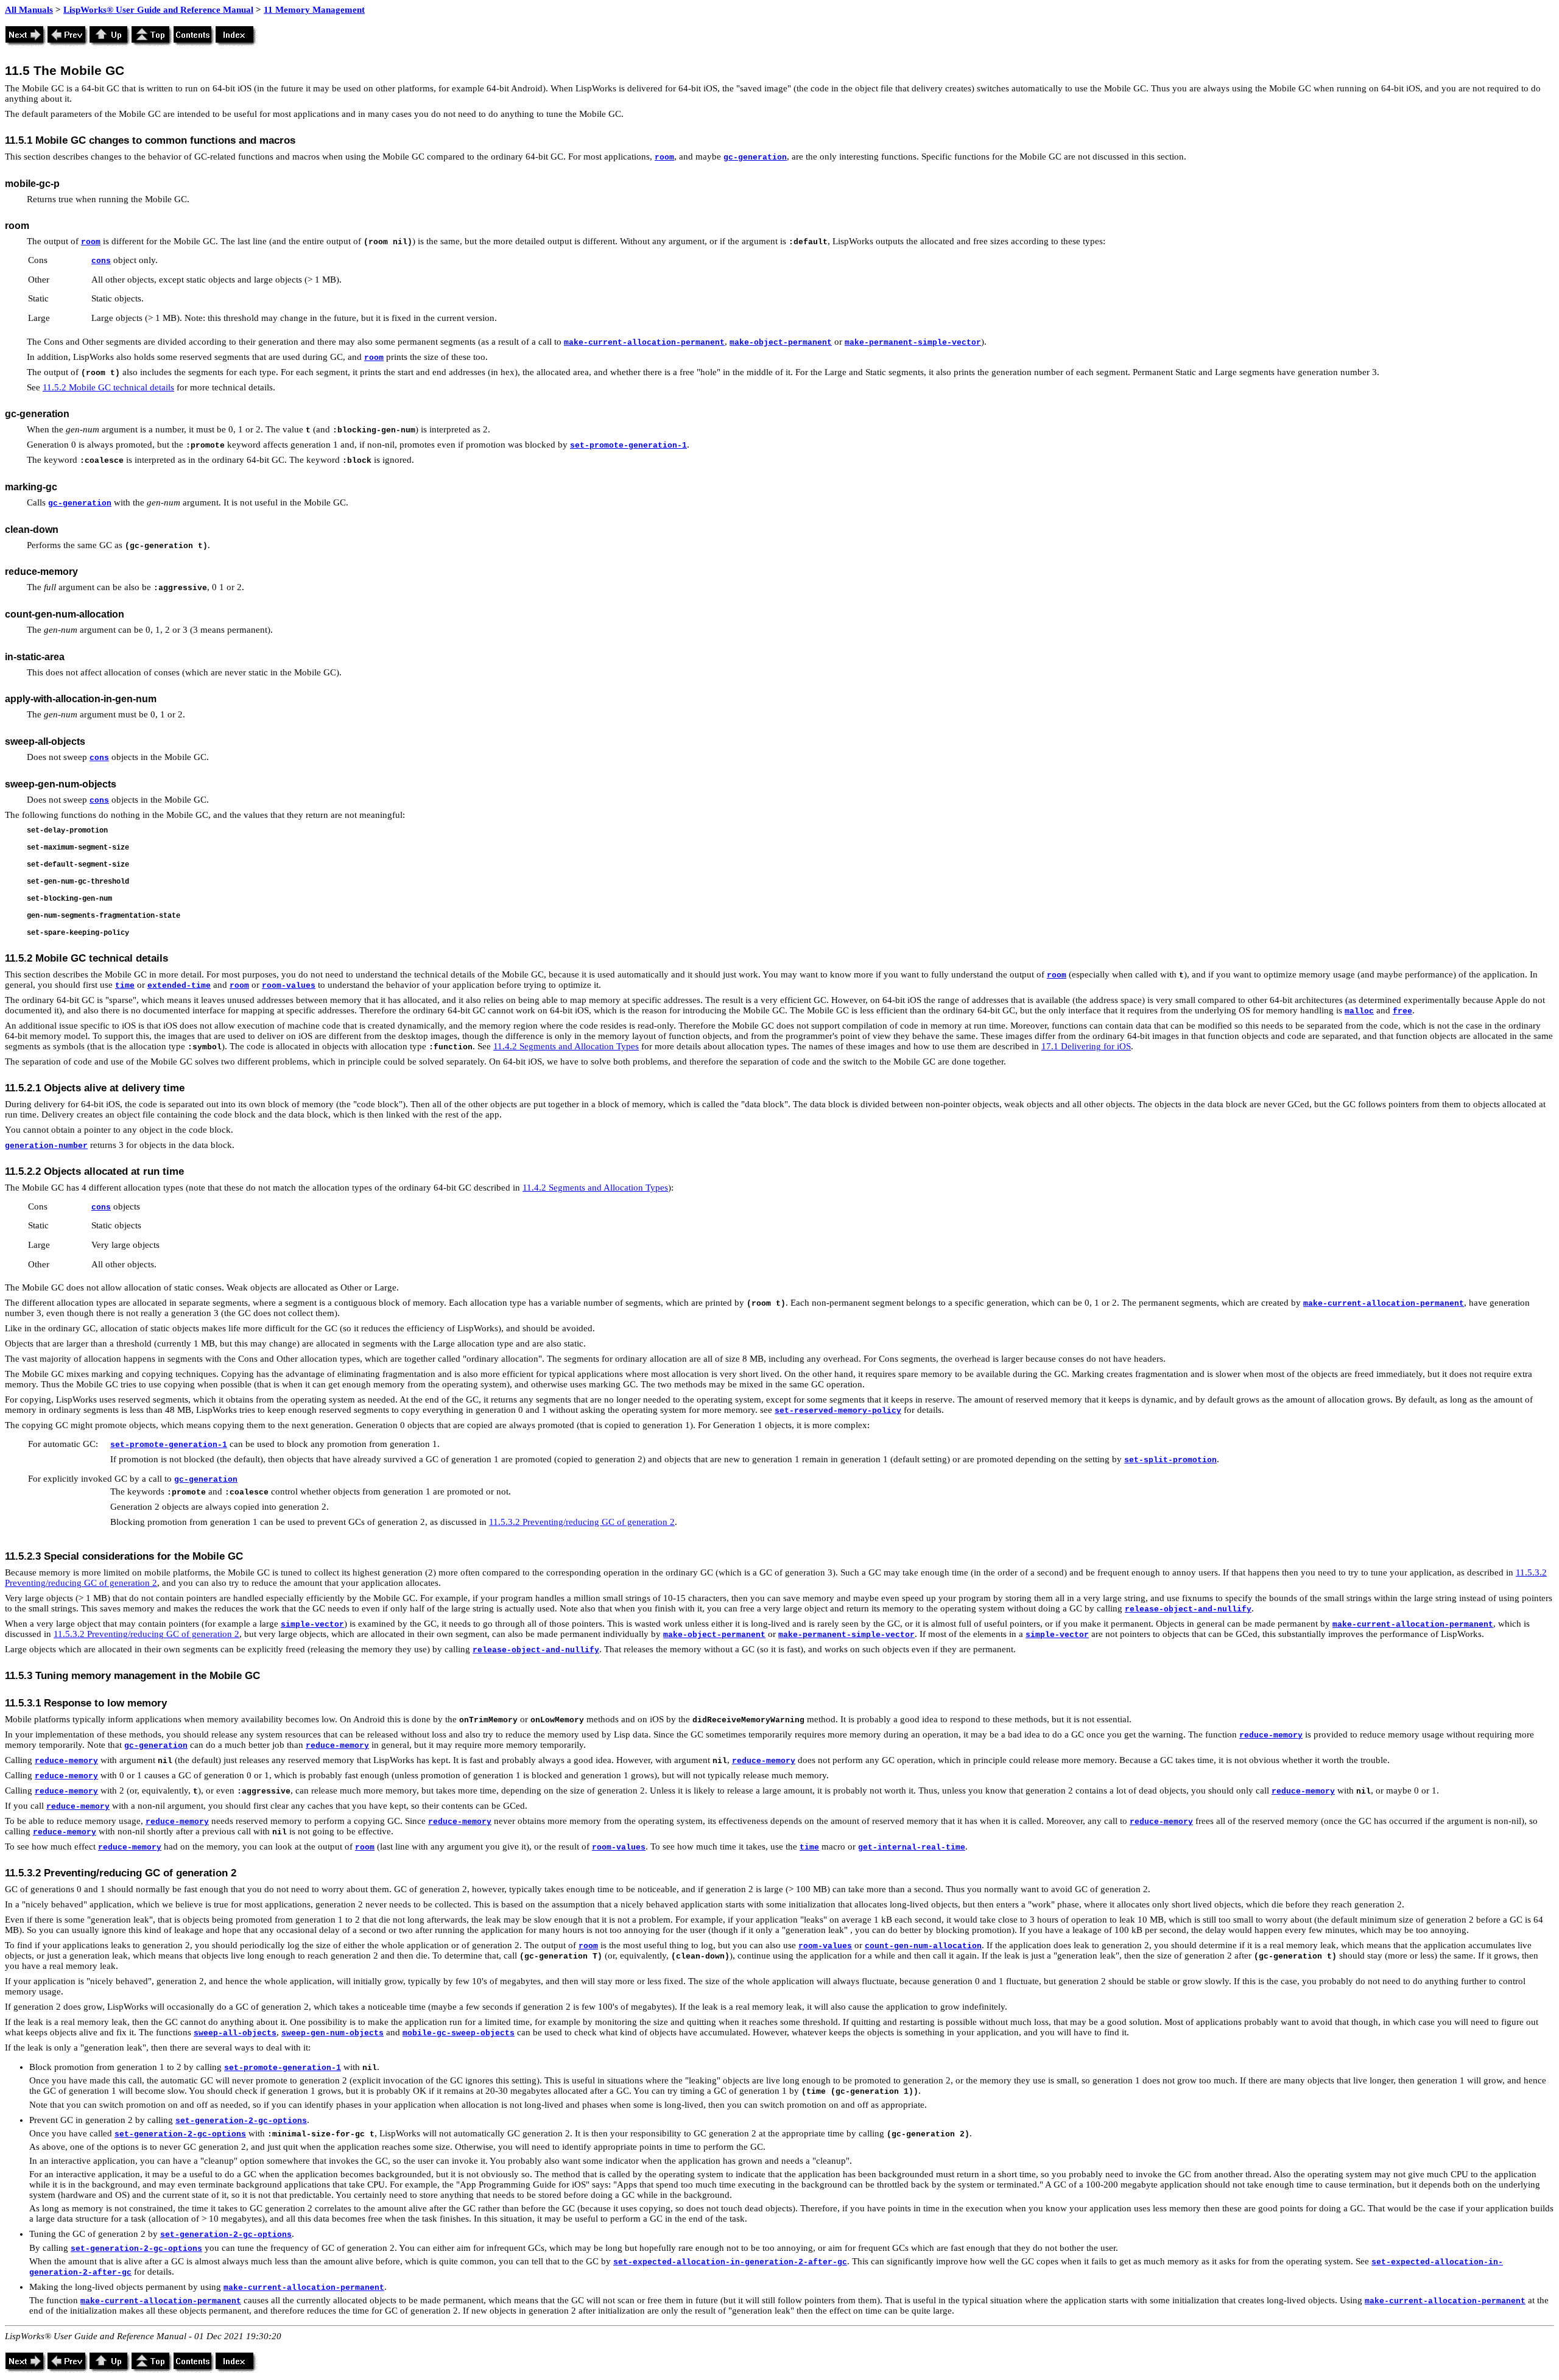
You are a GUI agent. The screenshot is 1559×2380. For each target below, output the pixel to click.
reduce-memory (1271, 1735)
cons (101, 261)
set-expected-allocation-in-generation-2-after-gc (730, 2262)
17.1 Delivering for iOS (1086, 1046)
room (664, 157)
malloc (1359, 1011)
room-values (289, 986)
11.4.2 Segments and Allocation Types (566, 1046)
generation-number (46, 1146)
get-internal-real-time (912, 1847)
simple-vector (312, 1625)
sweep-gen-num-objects (333, 2033)
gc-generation (755, 157)
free (1402, 1011)
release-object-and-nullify (1188, 1609)
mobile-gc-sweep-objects (459, 2033)
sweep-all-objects (235, 2033)
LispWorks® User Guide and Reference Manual (158, 10)
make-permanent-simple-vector (913, 343)
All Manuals (29, 10)
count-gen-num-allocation (923, 1946)
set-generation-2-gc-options (241, 2121)
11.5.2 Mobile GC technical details (108, 387)
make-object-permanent (781, 343)
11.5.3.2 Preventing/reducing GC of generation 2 (582, 1522)
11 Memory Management (314, 10)
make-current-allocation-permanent (644, 343)
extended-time (179, 986)
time (125, 986)
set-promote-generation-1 (628, 445)
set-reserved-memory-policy (838, 1411)
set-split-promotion (1170, 1460)
